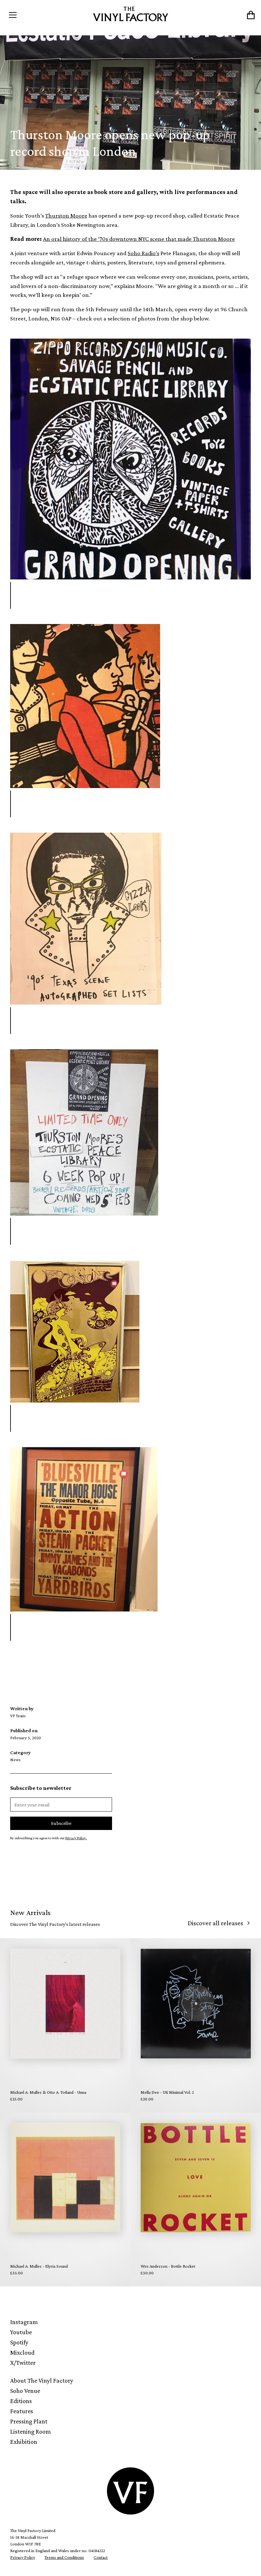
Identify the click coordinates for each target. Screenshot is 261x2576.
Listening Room (31, 2431)
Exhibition (24, 2442)
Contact (101, 2557)
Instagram (24, 2322)
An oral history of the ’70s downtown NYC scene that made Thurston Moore (139, 239)
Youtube (21, 2332)
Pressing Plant (29, 2421)
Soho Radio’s (143, 253)
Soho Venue (25, 2391)
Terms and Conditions (64, 2557)
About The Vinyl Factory (42, 2380)
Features (22, 2411)
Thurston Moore (66, 215)
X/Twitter (23, 2363)
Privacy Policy (23, 2557)
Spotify (19, 2342)
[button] (36, 15)
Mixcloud (22, 2352)
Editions (21, 2401)
